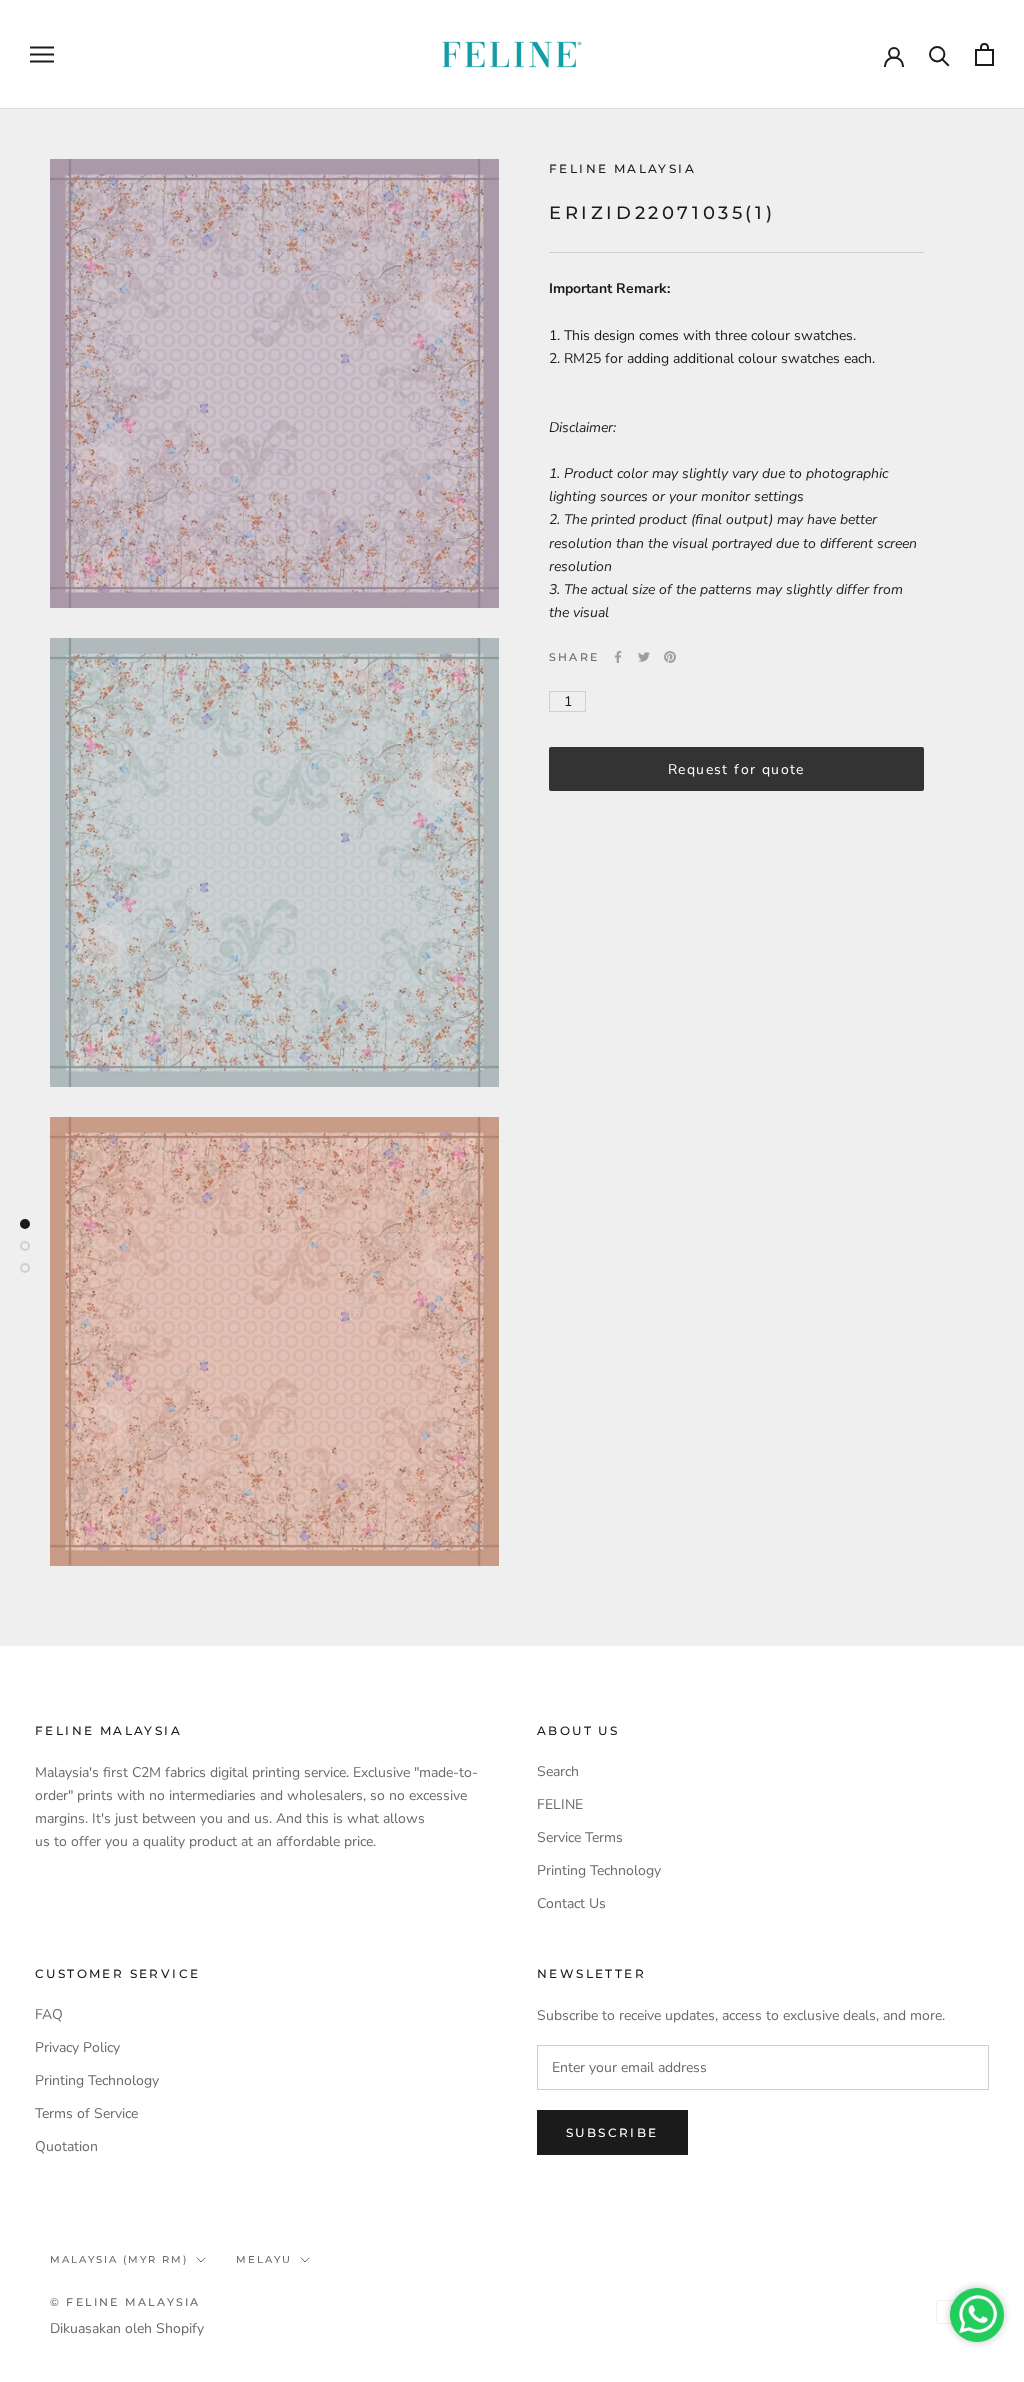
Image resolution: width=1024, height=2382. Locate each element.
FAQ (49, 2014)
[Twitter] (644, 657)
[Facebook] (618, 657)
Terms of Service (86, 2113)
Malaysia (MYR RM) (119, 2259)
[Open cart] (984, 54)
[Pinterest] (670, 657)
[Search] (939, 54)
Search (558, 1771)
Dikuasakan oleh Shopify (127, 2328)
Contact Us (571, 1903)
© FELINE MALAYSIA (125, 2302)
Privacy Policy (77, 2047)
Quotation (66, 2146)
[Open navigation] (42, 54)
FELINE (560, 1804)
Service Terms (580, 1837)
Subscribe (612, 2132)
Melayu (264, 2259)
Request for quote (736, 769)
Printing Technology (599, 1870)
